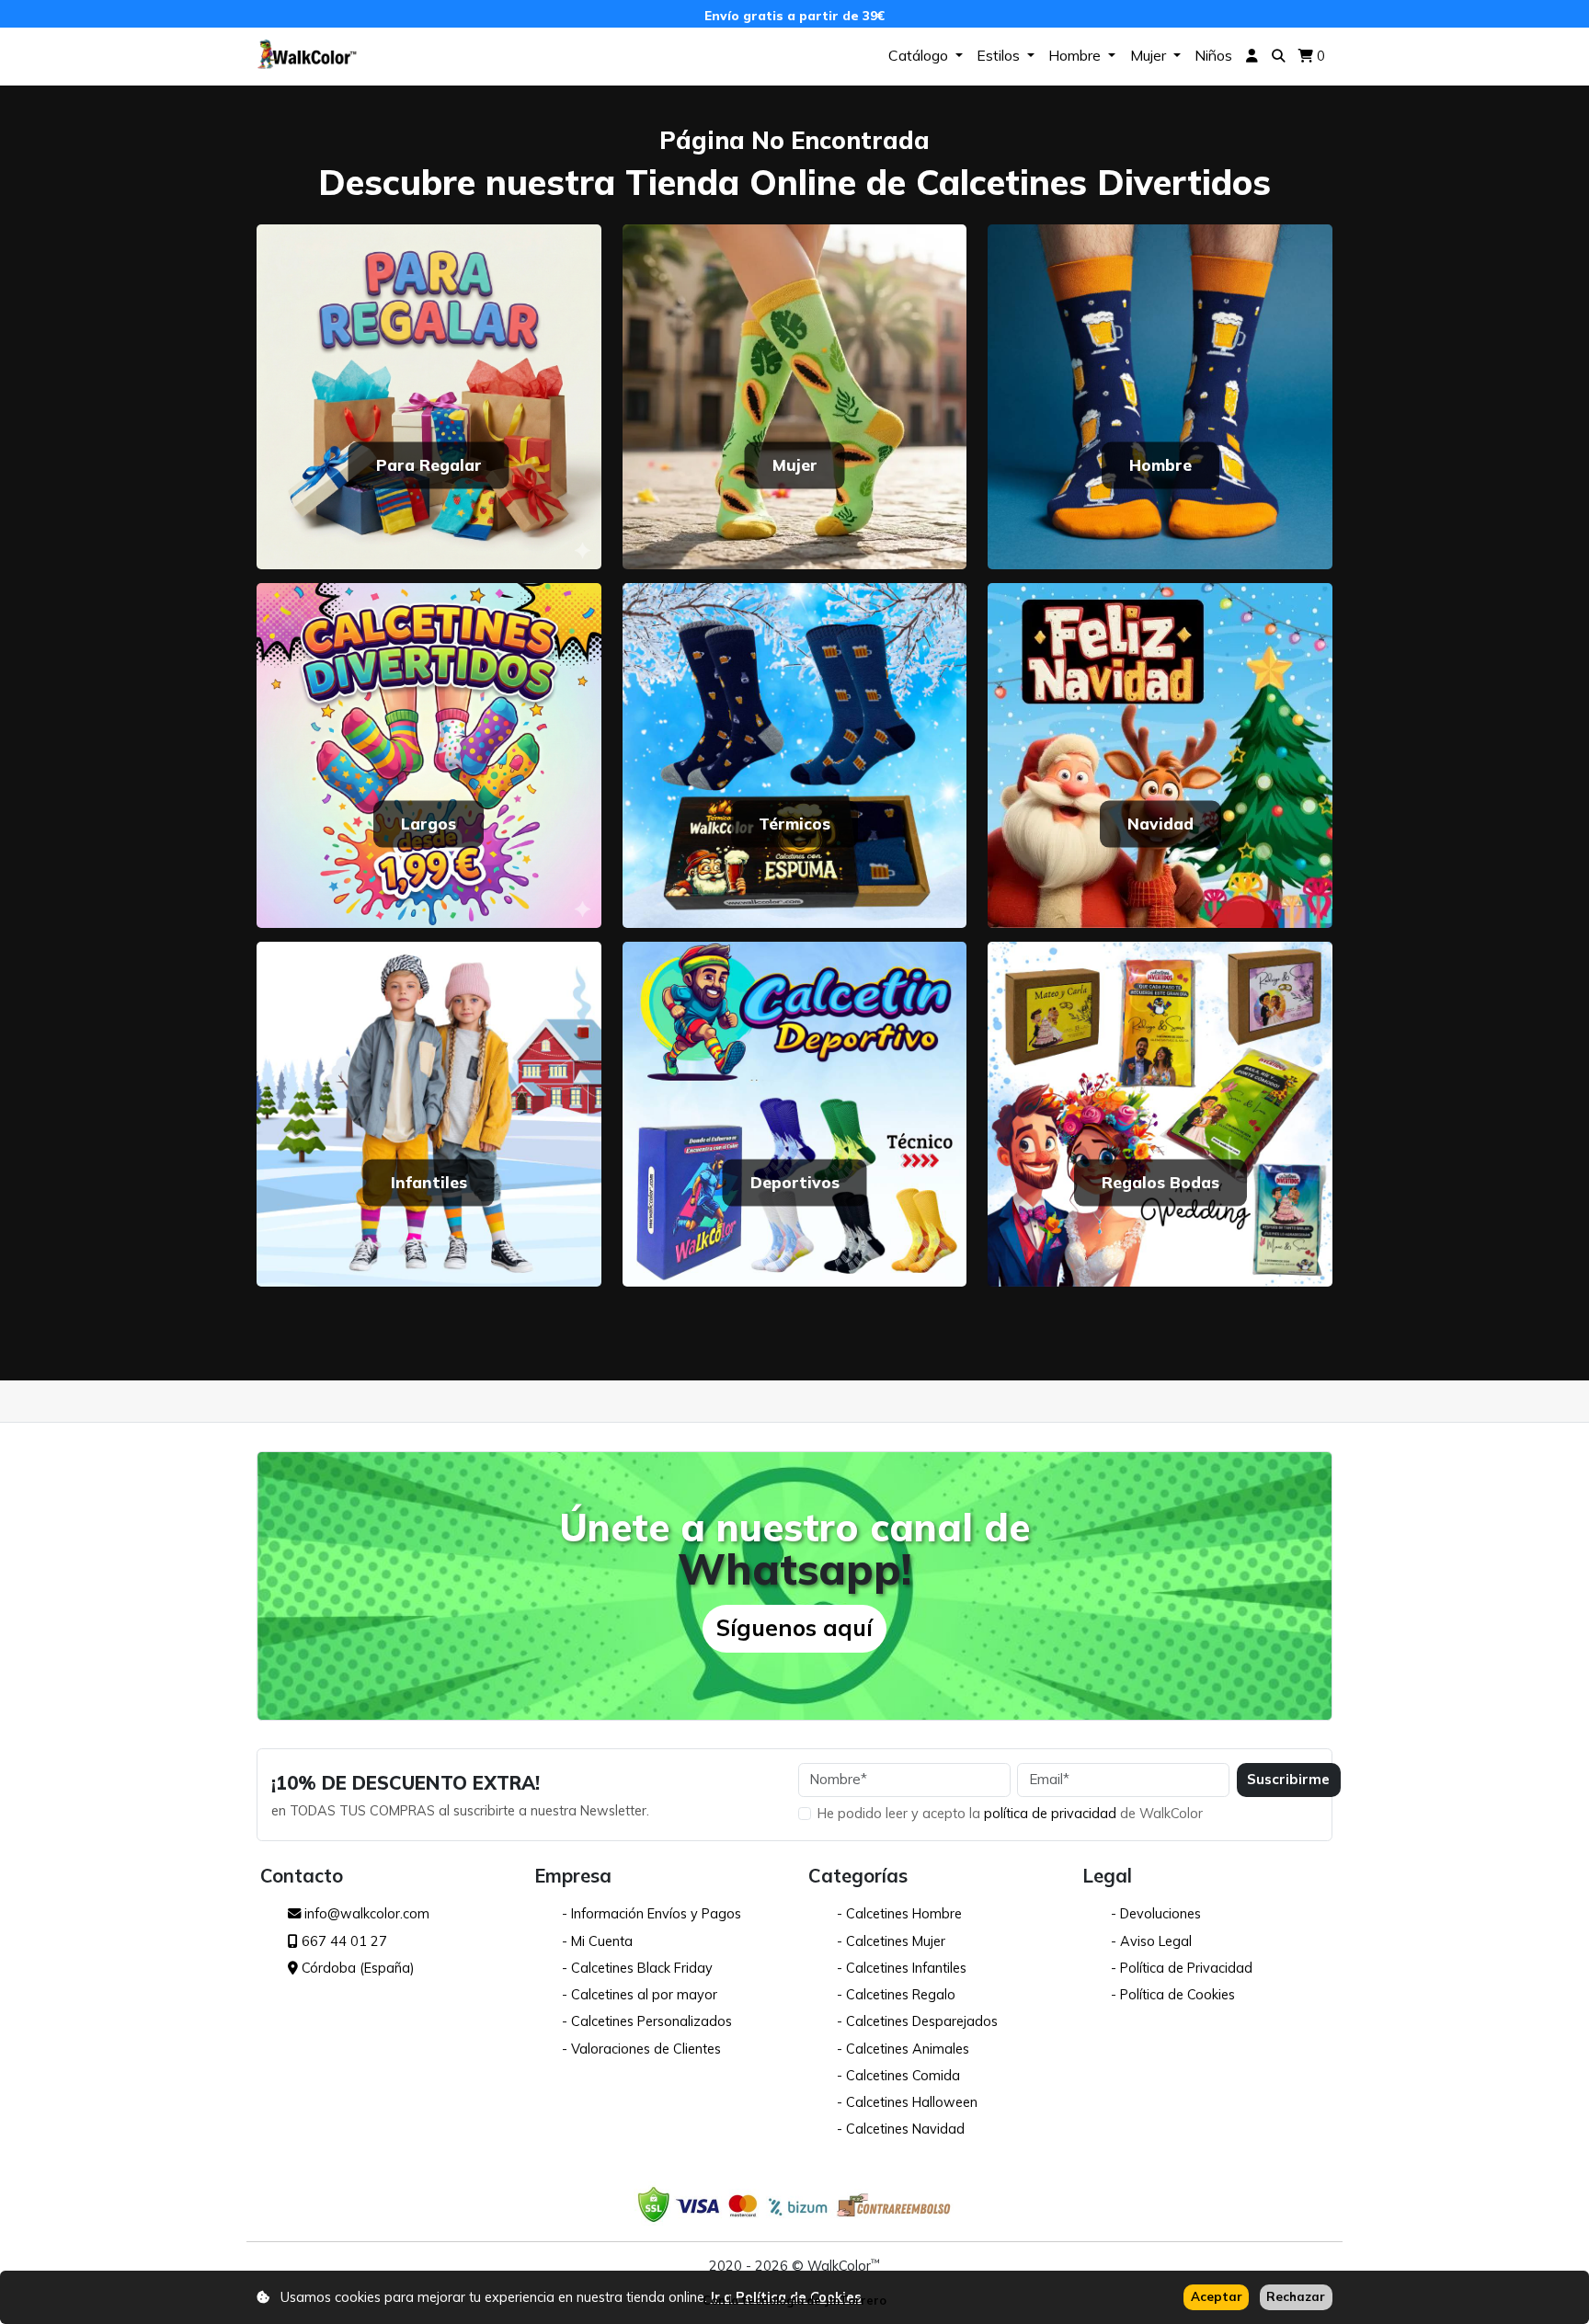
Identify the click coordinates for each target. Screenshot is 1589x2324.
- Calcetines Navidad (901, 2129)
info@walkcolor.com (365, 1913)
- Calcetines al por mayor (640, 1994)
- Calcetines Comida (898, 2075)
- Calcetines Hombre (899, 1913)
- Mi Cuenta (597, 1941)
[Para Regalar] (429, 395)
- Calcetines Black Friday (637, 1968)
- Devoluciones (1156, 1913)
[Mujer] (795, 395)
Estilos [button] (1000, 55)
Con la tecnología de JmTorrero (794, 2300)
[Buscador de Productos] (1279, 57)
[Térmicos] (795, 754)
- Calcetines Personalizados (647, 2021)
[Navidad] (1160, 754)
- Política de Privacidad (1182, 1968)
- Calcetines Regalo (896, 1994)
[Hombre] (1160, 395)
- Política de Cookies (1173, 1994)
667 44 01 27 (343, 1941)
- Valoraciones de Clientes (641, 2049)
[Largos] (429, 754)
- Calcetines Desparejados (917, 2021)
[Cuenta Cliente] (1252, 57)
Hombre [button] (1076, 55)
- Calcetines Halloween (907, 2102)
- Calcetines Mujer (891, 1941)
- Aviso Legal (1151, 1941)
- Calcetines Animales (903, 2049)
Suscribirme (1288, 1779)
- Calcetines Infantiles (902, 1968)
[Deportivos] (795, 1112)
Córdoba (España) (356, 1968)
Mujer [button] (1150, 55)
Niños (1213, 55)
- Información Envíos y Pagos (652, 1913)
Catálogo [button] (920, 55)
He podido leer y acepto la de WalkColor (1010, 1813)
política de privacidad (1052, 1813)
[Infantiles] (429, 1112)
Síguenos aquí (794, 1627)
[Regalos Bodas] (1160, 1112)
